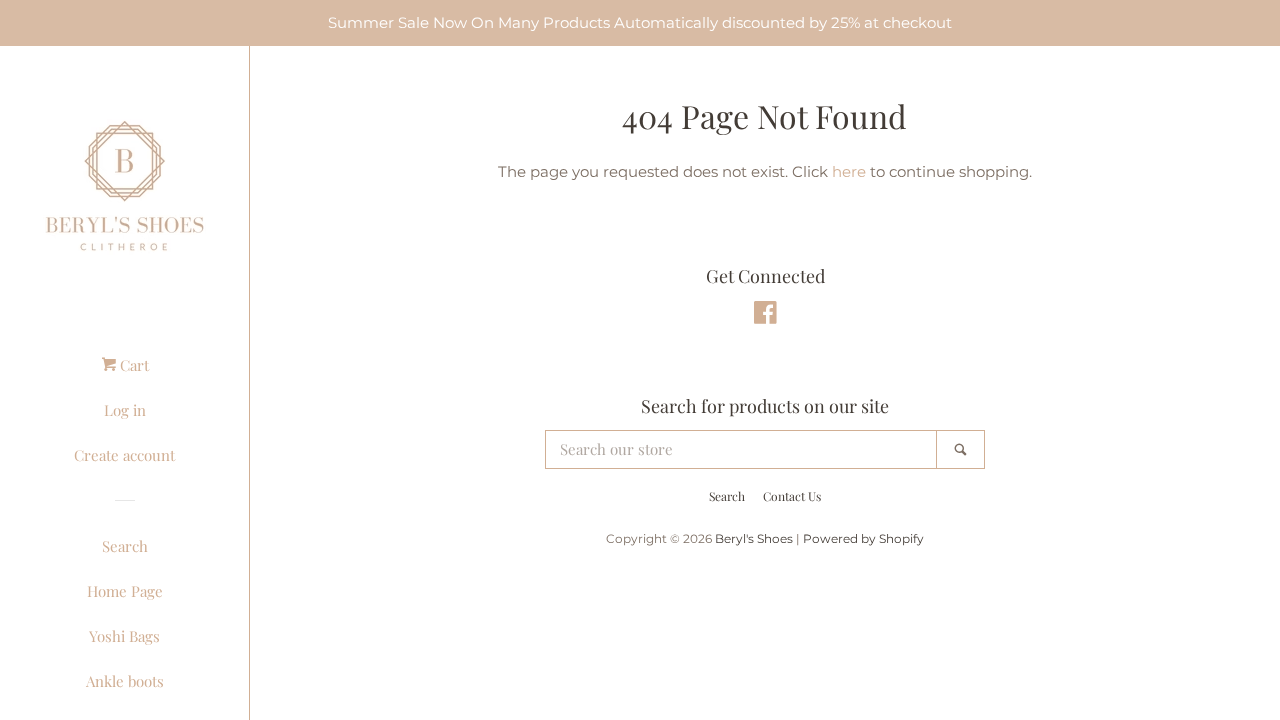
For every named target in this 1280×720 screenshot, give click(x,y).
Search (125, 546)
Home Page (125, 591)
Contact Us (792, 496)
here (849, 171)
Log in (125, 410)
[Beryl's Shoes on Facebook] (765, 316)
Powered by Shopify (863, 538)
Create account (124, 455)
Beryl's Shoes (754, 538)
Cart (132, 365)
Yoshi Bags (124, 636)
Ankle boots (125, 681)
